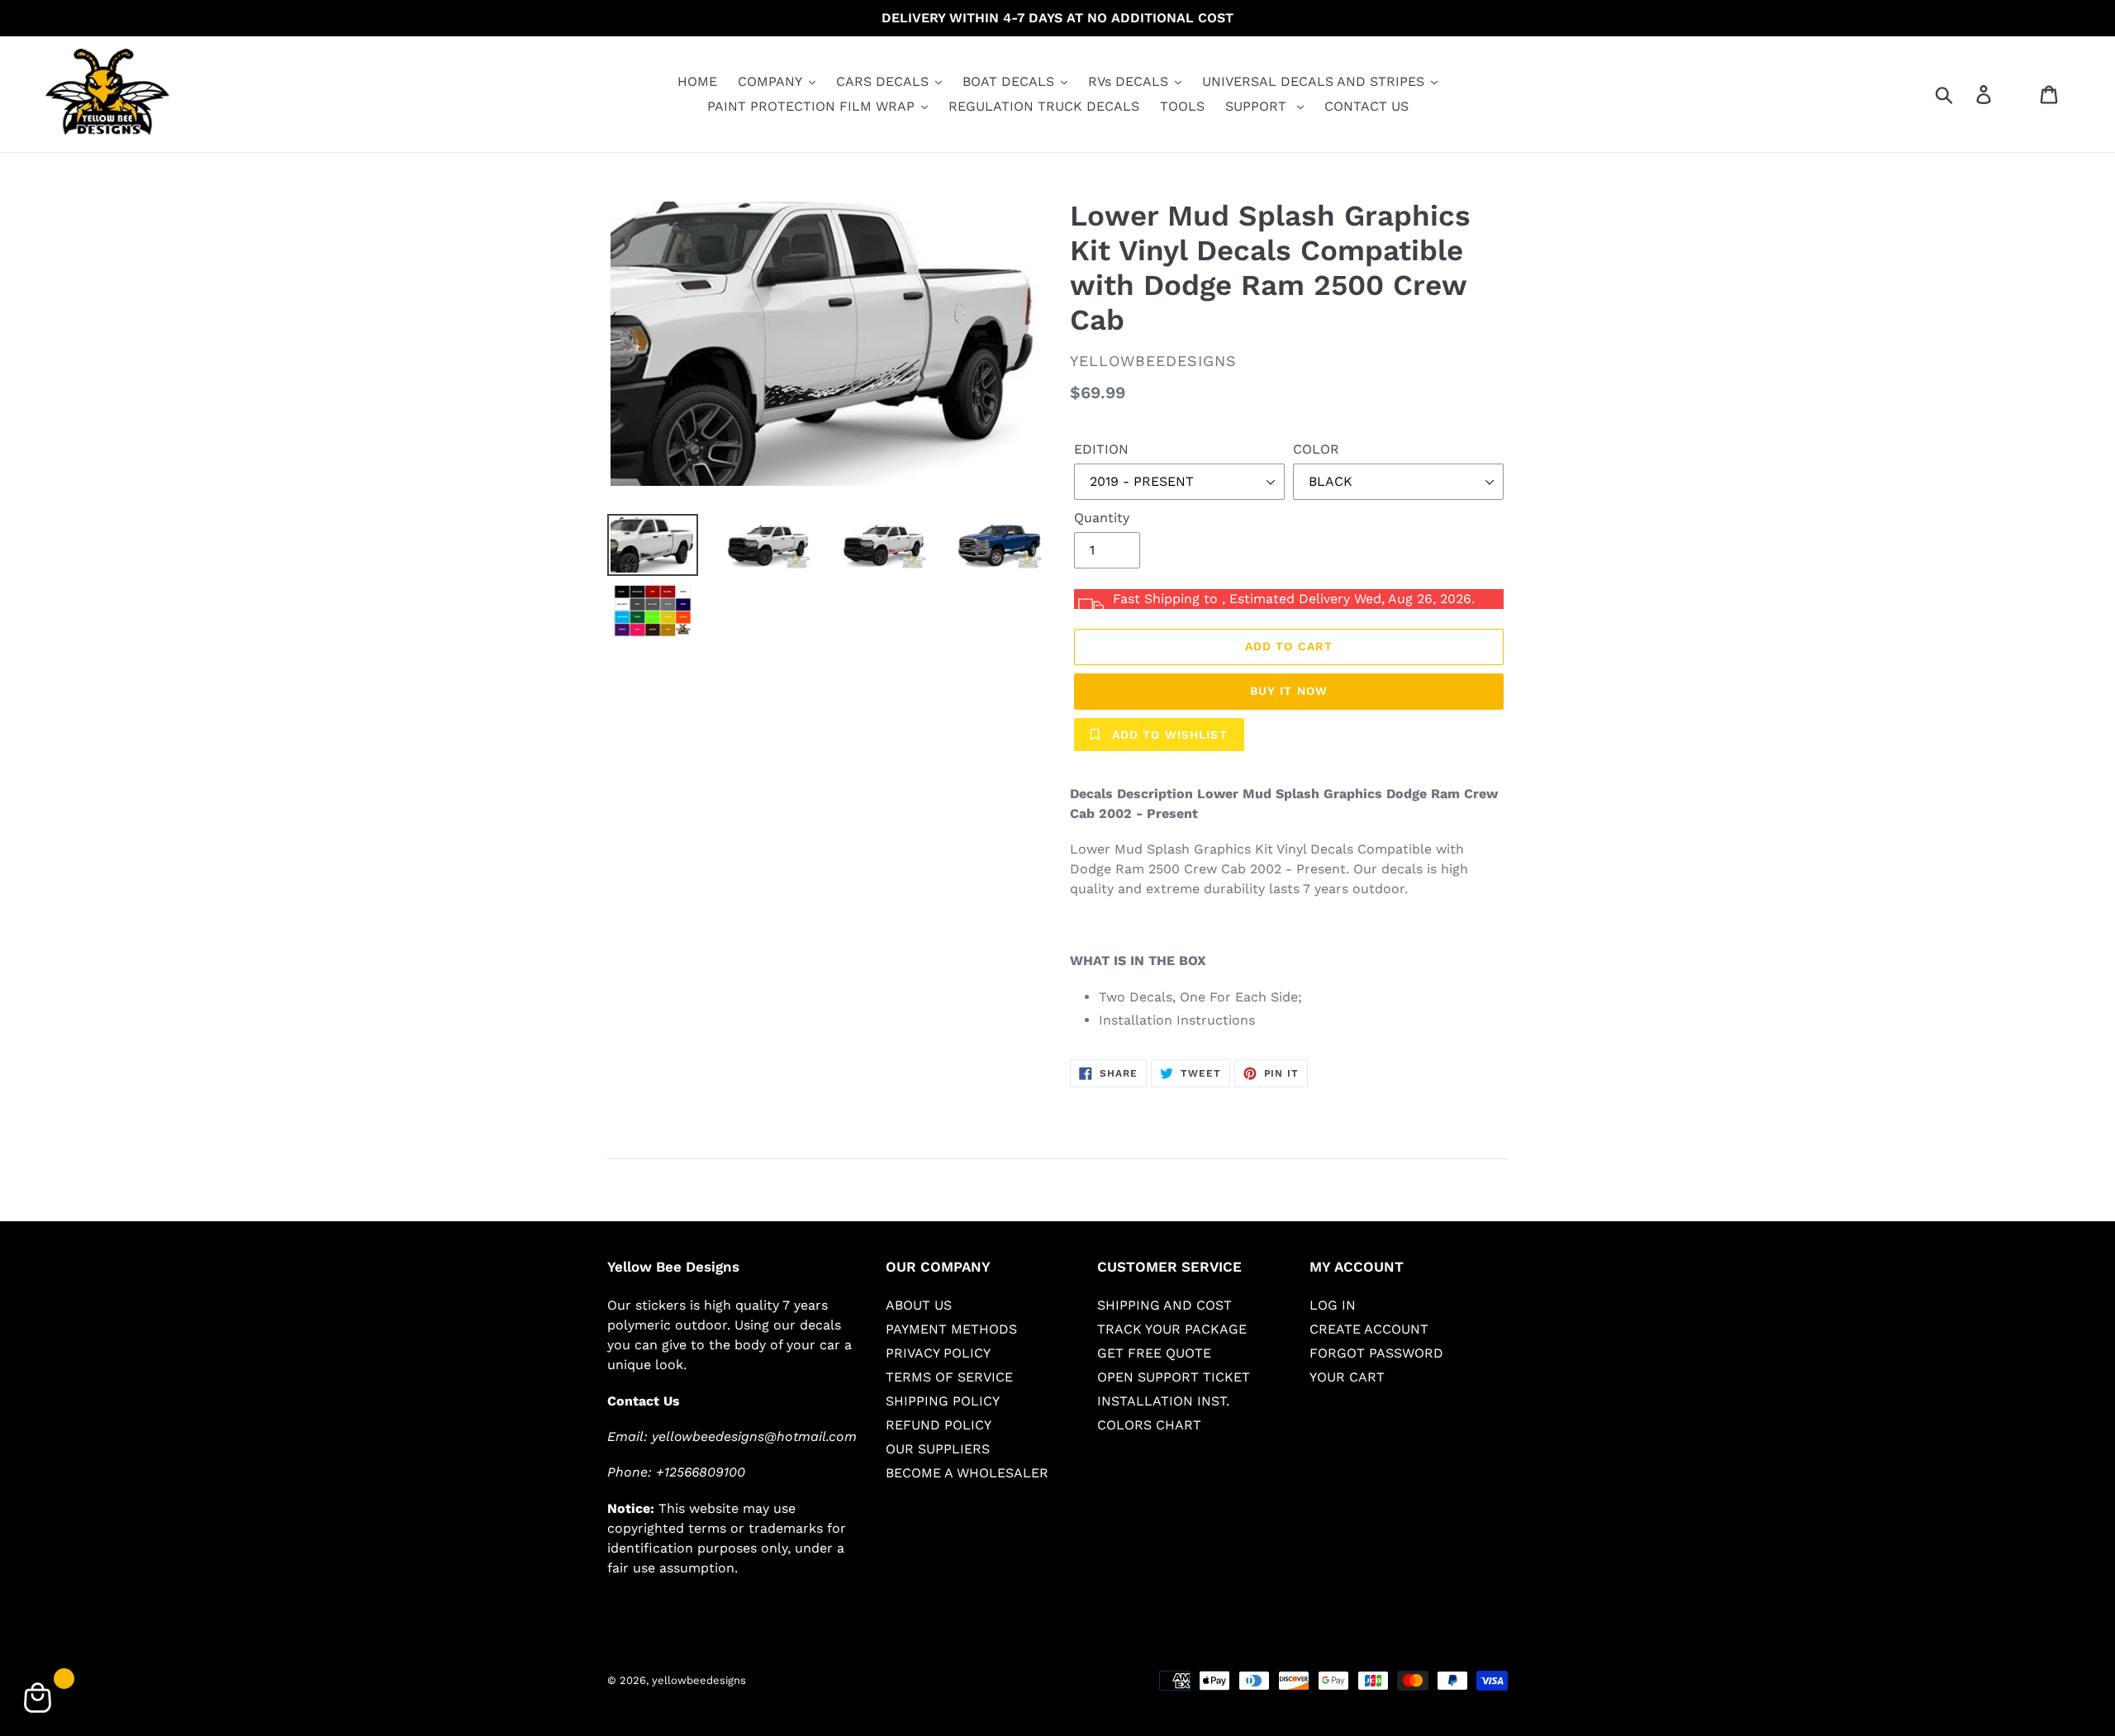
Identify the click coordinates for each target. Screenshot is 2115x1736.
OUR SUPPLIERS (938, 1449)
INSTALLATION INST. (1163, 1401)
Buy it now (1289, 691)
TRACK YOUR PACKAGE (1172, 1329)
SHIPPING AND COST (1164, 1305)
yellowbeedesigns (699, 1680)
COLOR (1316, 449)
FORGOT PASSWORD (1376, 1353)
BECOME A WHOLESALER (967, 1473)
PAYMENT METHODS (951, 1329)
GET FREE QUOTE (1154, 1353)
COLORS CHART (1149, 1425)
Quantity (1102, 518)
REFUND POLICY (939, 1425)
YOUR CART (1347, 1377)
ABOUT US (919, 1305)
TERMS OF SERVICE (949, 1377)
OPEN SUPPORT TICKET (1174, 1377)
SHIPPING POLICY (943, 1401)
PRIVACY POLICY (938, 1353)
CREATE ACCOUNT (1369, 1329)
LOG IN (1333, 1305)
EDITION (1101, 449)
